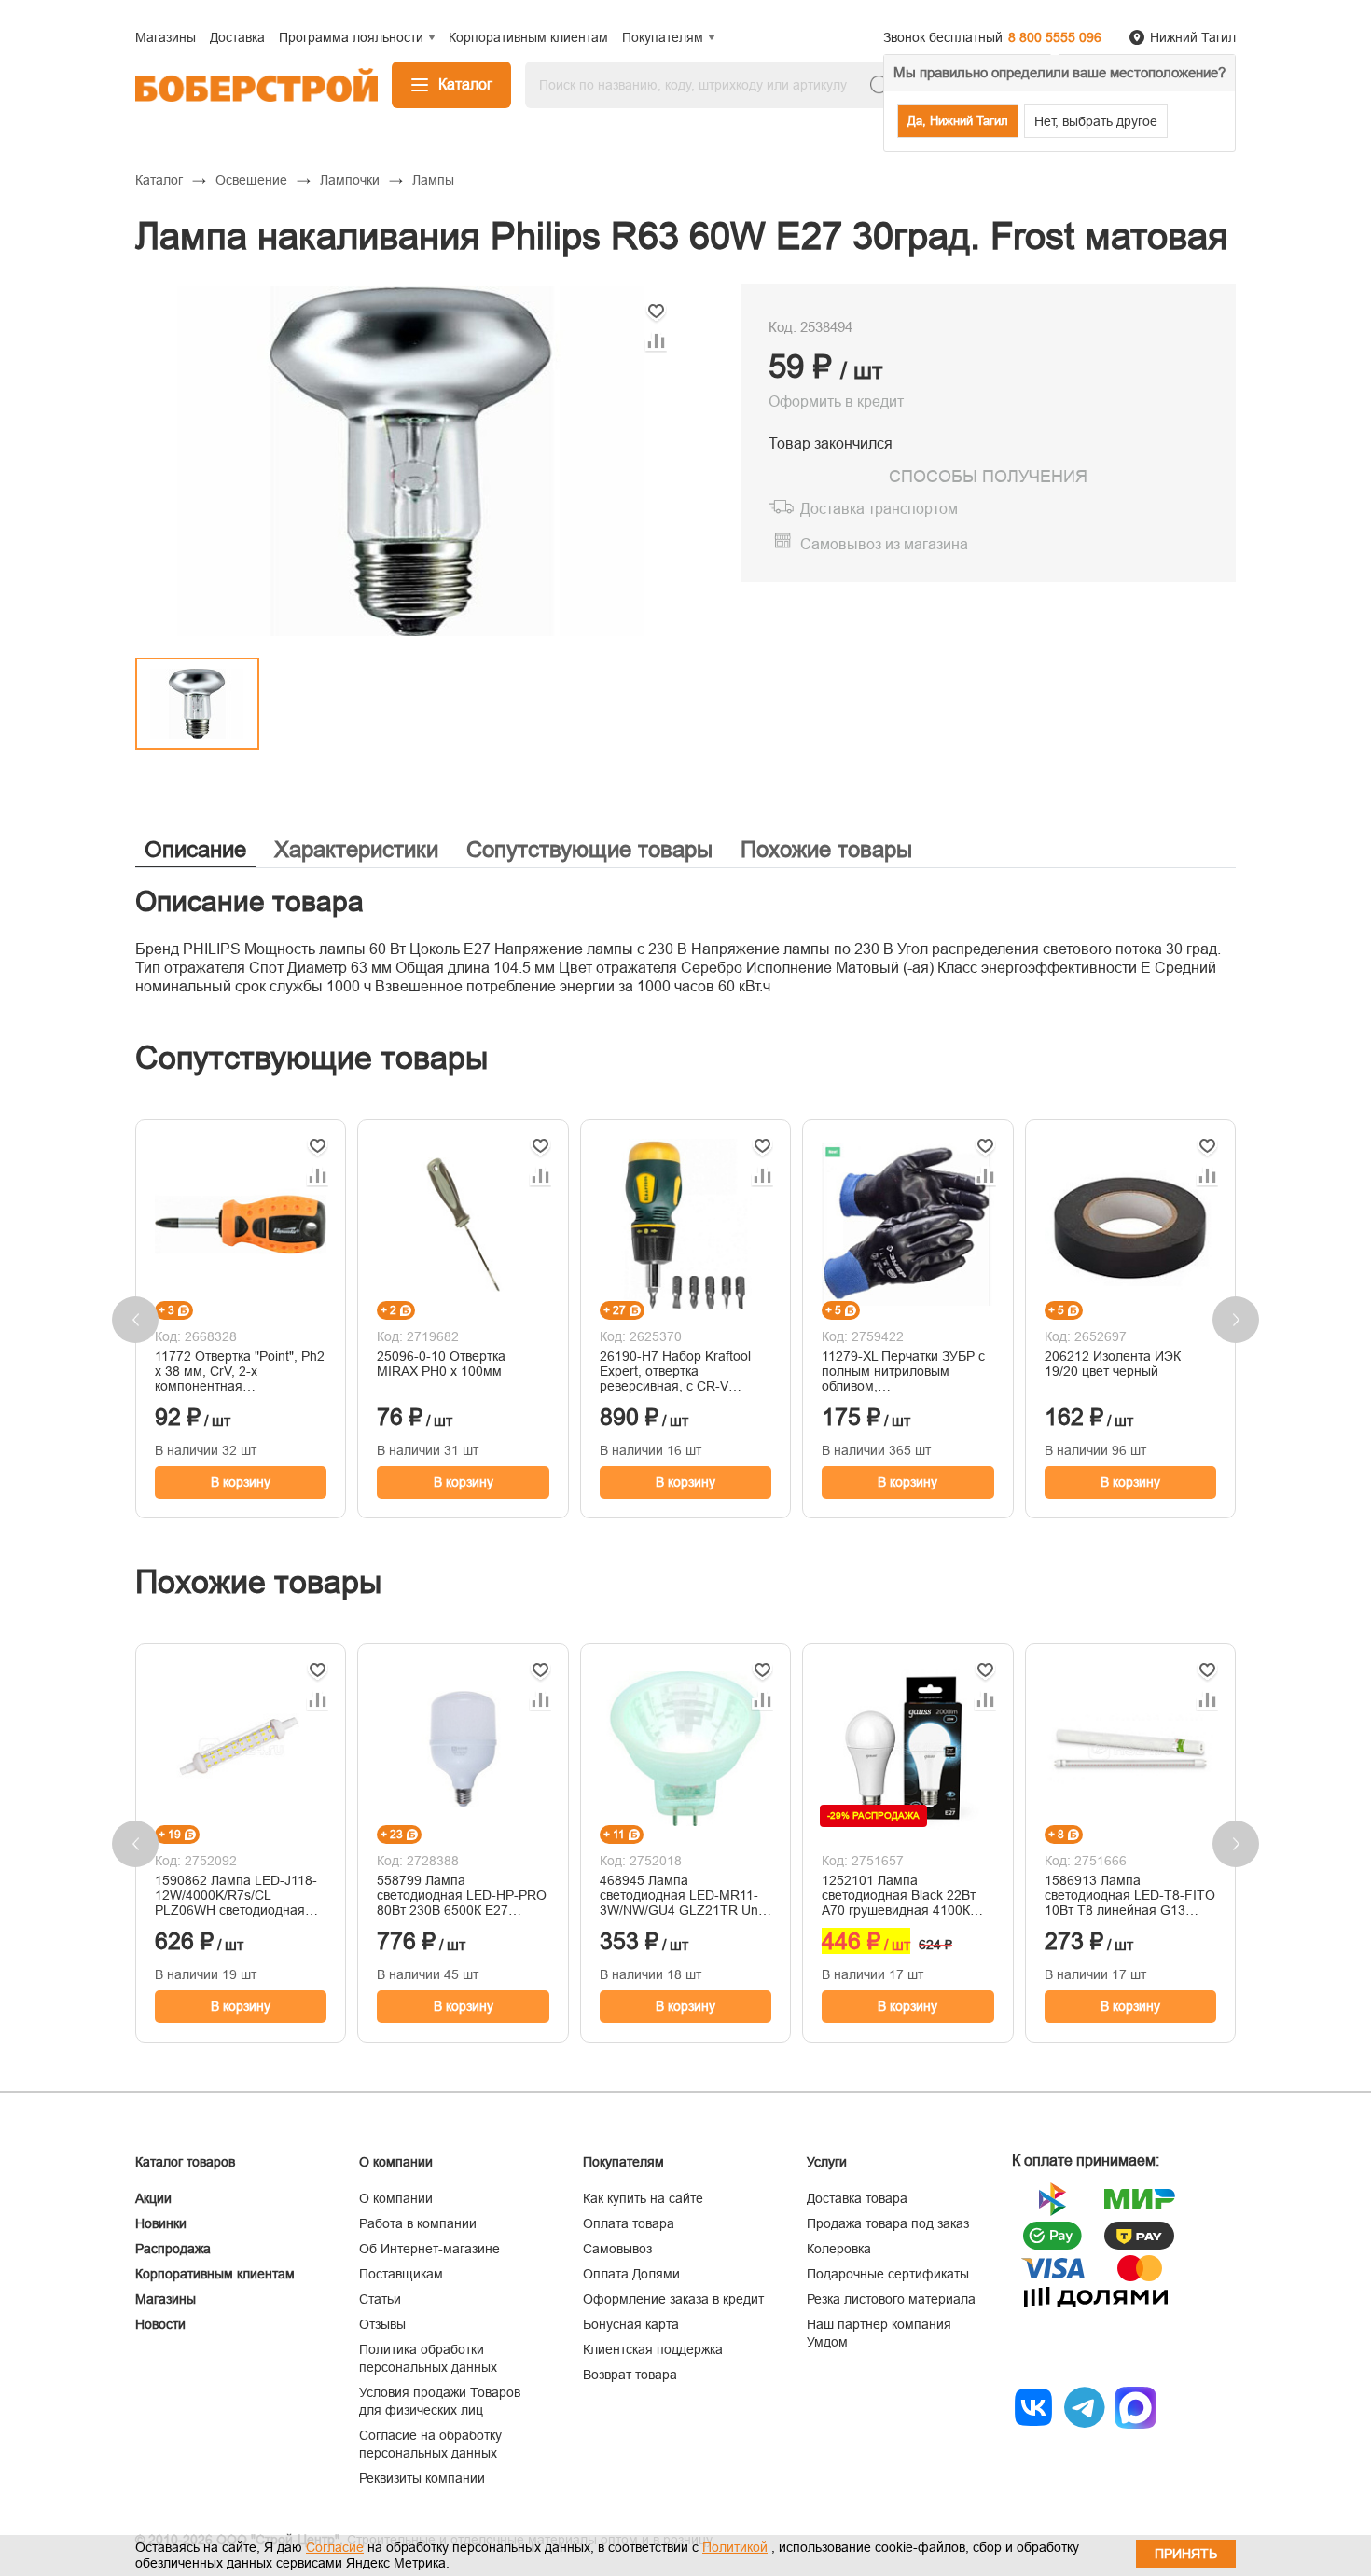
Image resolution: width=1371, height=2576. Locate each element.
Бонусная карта (631, 2324)
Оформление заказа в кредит (673, 2299)
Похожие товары (826, 849)
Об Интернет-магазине (429, 2249)
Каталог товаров (185, 2162)
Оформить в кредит (836, 402)
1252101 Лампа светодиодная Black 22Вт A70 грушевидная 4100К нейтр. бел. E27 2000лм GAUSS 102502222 (899, 1895)
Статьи (380, 2299)
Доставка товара (857, 2198)
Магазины (166, 2299)
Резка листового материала (891, 2299)
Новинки (161, 2223)
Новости (160, 2324)
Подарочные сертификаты (888, 2274)
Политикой (735, 2547)
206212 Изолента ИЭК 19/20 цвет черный (1113, 1364)
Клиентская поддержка (653, 2349)
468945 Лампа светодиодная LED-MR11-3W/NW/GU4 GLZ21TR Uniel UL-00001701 (685, 1895)
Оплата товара (629, 2223)
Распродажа (173, 2249)
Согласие (335, 2547)
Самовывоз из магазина (884, 544)
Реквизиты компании (422, 2478)
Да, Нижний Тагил (958, 121)
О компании (396, 2198)
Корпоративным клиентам (215, 2274)
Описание (195, 849)
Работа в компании (418, 2223)
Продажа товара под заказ (888, 2223)
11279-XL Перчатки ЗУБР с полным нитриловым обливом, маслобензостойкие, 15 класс (903, 1371)
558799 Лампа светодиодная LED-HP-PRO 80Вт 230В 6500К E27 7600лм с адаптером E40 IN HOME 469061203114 (463, 1895)
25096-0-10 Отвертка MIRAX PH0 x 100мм (441, 1364)
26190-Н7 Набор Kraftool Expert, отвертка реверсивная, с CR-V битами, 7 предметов (675, 1371)
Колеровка (839, 2249)
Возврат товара (630, 2375)
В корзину (241, 1482)
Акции (153, 2198)
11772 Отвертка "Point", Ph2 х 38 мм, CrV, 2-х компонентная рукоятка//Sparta (240, 1371)
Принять (1186, 2554)
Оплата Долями (631, 2274)
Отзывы (382, 2324)
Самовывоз (617, 2249)
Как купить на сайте (643, 2198)
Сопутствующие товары (589, 849)
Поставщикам (401, 2274)
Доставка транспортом (879, 509)
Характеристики (356, 849)
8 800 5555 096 (1055, 37)
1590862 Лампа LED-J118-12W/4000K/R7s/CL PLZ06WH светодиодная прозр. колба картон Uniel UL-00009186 (236, 1895)
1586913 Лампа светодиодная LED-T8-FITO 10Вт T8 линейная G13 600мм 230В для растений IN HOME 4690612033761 (1130, 1895)
